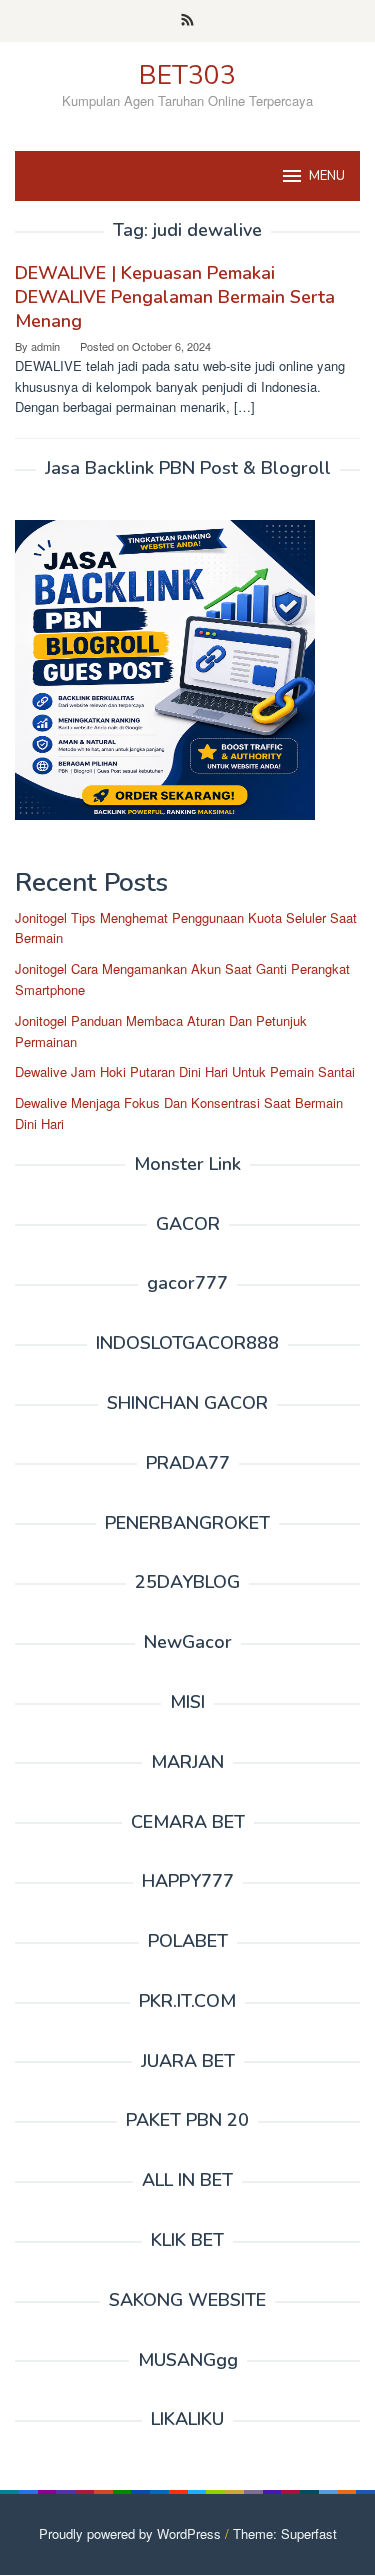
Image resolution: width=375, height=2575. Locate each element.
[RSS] (187, 21)
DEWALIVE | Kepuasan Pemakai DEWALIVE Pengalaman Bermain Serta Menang (175, 297)
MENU (327, 176)
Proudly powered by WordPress (130, 2533)
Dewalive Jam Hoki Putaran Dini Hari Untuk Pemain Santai (185, 1071)
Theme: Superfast (285, 2533)
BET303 (187, 75)
